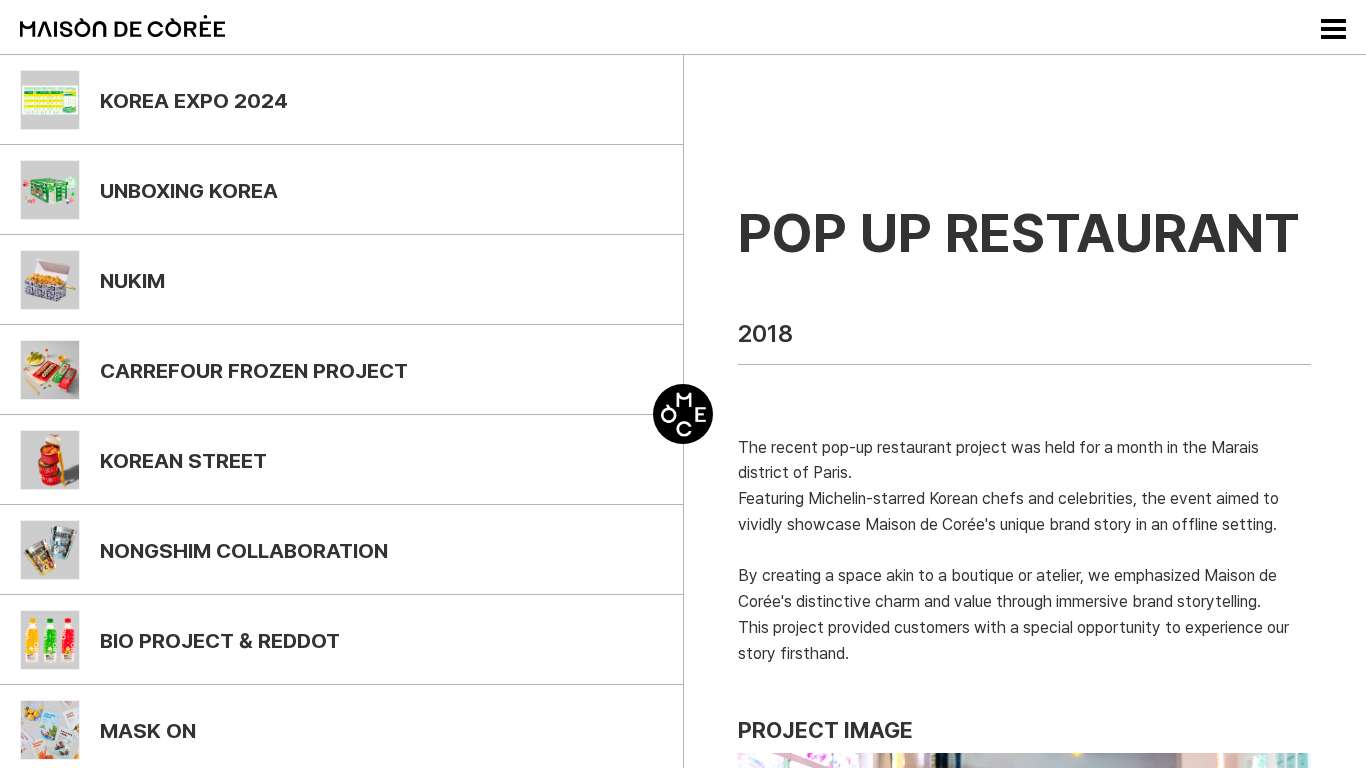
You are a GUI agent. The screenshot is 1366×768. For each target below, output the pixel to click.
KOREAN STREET (183, 460)
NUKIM (132, 280)
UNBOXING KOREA (189, 190)
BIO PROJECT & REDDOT (220, 640)
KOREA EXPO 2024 (194, 100)
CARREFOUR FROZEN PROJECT (254, 370)
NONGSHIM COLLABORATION (244, 550)
